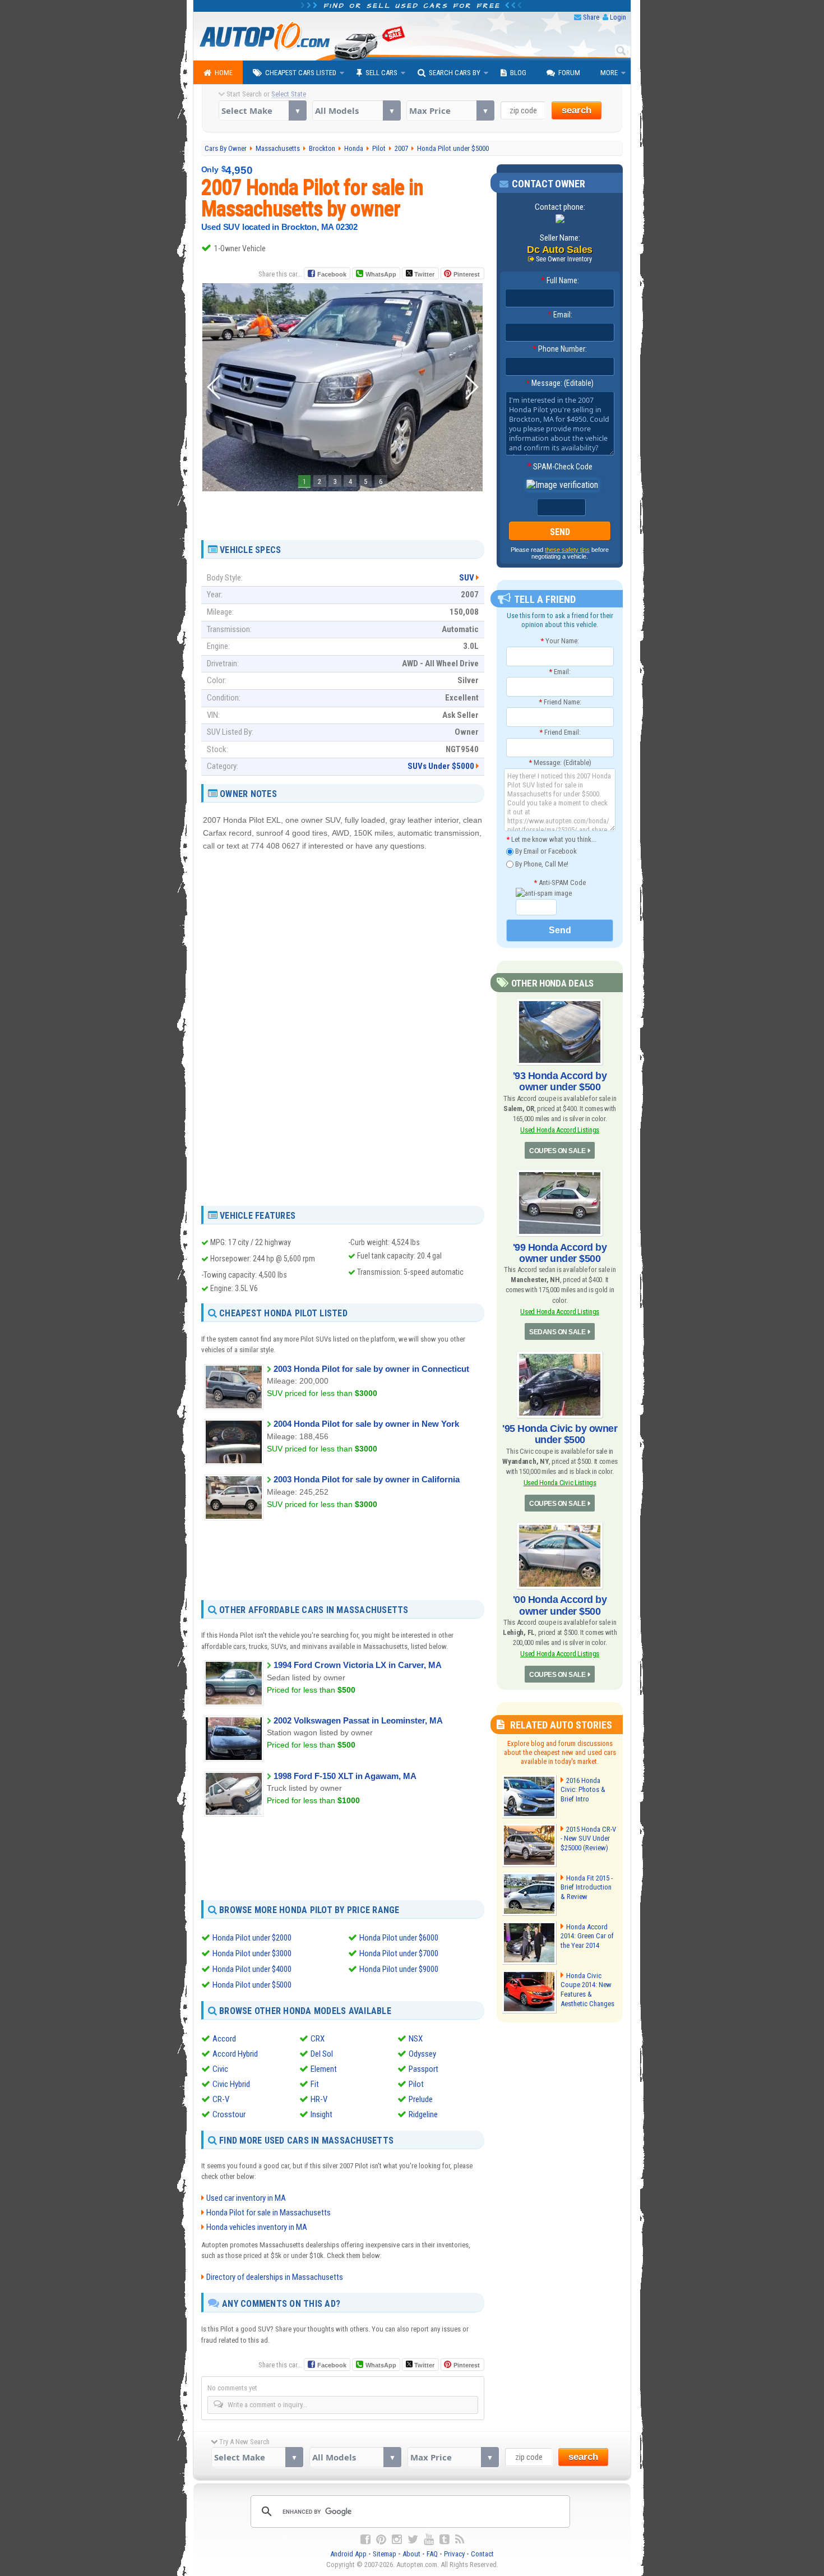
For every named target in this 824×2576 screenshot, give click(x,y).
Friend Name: (560, 702)
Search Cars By (455, 73)
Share (591, 17)
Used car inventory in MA (246, 2198)
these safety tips (567, 550)
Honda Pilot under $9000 (399, 1969)
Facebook (332, 274)
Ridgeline (423, 2114)
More (609, 73)
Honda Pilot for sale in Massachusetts (269, 2213)
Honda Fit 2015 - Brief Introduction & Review (587, 1888)
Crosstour (229, 2114)
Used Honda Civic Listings (560, 1483)
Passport (423, 2069)
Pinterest (467, 274)
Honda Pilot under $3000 (252, 1953)
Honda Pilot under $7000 (399, 1953)
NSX (416, 2039)
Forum (569, 73)
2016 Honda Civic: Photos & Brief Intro (583, 1790)
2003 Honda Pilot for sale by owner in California (367, 1479)
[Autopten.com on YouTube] (429, 2540)
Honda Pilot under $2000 (252, 1938)
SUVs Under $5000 (441, 766)
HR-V (319, 2099)
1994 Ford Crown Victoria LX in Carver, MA (358, 1665)
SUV (467, 578)
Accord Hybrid (235, 2054)
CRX (318, 2039)
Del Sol (322, 2054)
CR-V (221, 2099)
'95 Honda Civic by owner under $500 (560, 1434)
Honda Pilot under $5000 (252, 1985)
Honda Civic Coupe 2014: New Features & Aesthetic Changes (587, 1990)
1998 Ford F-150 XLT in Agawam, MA (345, 1776)
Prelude (421, 2099)
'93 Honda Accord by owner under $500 (560, 1081)
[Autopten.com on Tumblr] (445, 2540)
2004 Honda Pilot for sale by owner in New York (366, 1424)
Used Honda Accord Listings (560, 1130)
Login (618, 17)
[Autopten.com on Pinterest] (381, 2540)
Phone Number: (560, 349)
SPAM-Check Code (560, 467)
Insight (321, 2114)
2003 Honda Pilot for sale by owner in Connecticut (371, 1369)
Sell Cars (381, 73)
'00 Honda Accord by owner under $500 (560, 1605)
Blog (518, 73)
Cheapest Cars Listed (301, 73)
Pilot (416, 2084)
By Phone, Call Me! (541, 863)
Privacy (454, 2554)
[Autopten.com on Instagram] (397, 2540)
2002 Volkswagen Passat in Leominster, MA (358, 1720)
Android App (348, 2554)
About (411, 2554)
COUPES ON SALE (557, 1151)
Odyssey (422, 2054)
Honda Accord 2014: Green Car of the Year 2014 (587, 1936)
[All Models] (356, 110)
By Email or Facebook (545, 851)
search (577, 110)
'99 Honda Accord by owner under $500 (560, 1253)
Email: (560, 315)
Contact (482, 2554)
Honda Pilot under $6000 (399, 1938)
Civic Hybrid (231, 2084)
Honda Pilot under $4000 (252, 1969)
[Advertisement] (342, 511)
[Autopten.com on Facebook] (365, 2540)
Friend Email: (560, 732)
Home (224, 73)
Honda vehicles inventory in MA (257, 2227)
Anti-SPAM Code (560, 883)
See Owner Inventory (564, 259)
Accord (224, 2039)
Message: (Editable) (560, 383)
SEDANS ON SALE (557, 1332)
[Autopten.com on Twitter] (413, 2540)
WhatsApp (381, 274)
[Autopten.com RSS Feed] (460, 2540)
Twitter (423, 274)
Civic (220, 2069)
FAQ (432, 2554)
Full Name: (560, 280)
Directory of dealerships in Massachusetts (275, 2277)
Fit (315, 2084)
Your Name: (560, 641)
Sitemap (385, 2554)
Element (324, 2069)
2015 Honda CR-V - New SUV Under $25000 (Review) (588, 1839)
